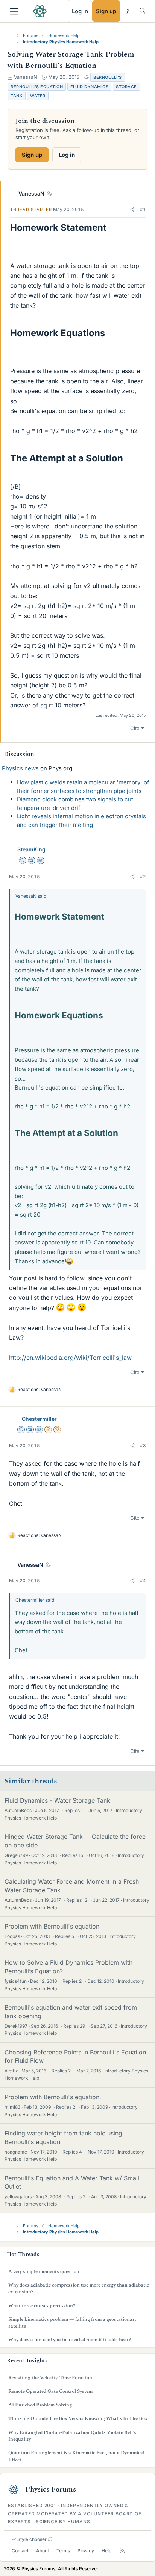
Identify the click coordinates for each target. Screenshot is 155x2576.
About (43, 2551)
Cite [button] (135, 728)
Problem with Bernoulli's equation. (53, 2097)
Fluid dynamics (89, 87)
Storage (126, 87)
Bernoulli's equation (37, 87)
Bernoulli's (108, 77)
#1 (143, 209)
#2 (143, 876)
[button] (132, 210)
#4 (143, 1580)
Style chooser (31, 2539)
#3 (143, 1446)
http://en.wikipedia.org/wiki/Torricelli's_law (70, 1358)
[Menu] (14, 11)
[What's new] (127, 11)
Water (38, 96)
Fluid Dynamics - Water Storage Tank (57, 1800)
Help (106, 2551)
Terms (63, 2551)
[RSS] (122, 2551)
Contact (20, 2551)
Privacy (86, 2551)
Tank (17, 96)
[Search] (142, 11)
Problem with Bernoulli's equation (52, 1926)
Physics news (20, 768)
